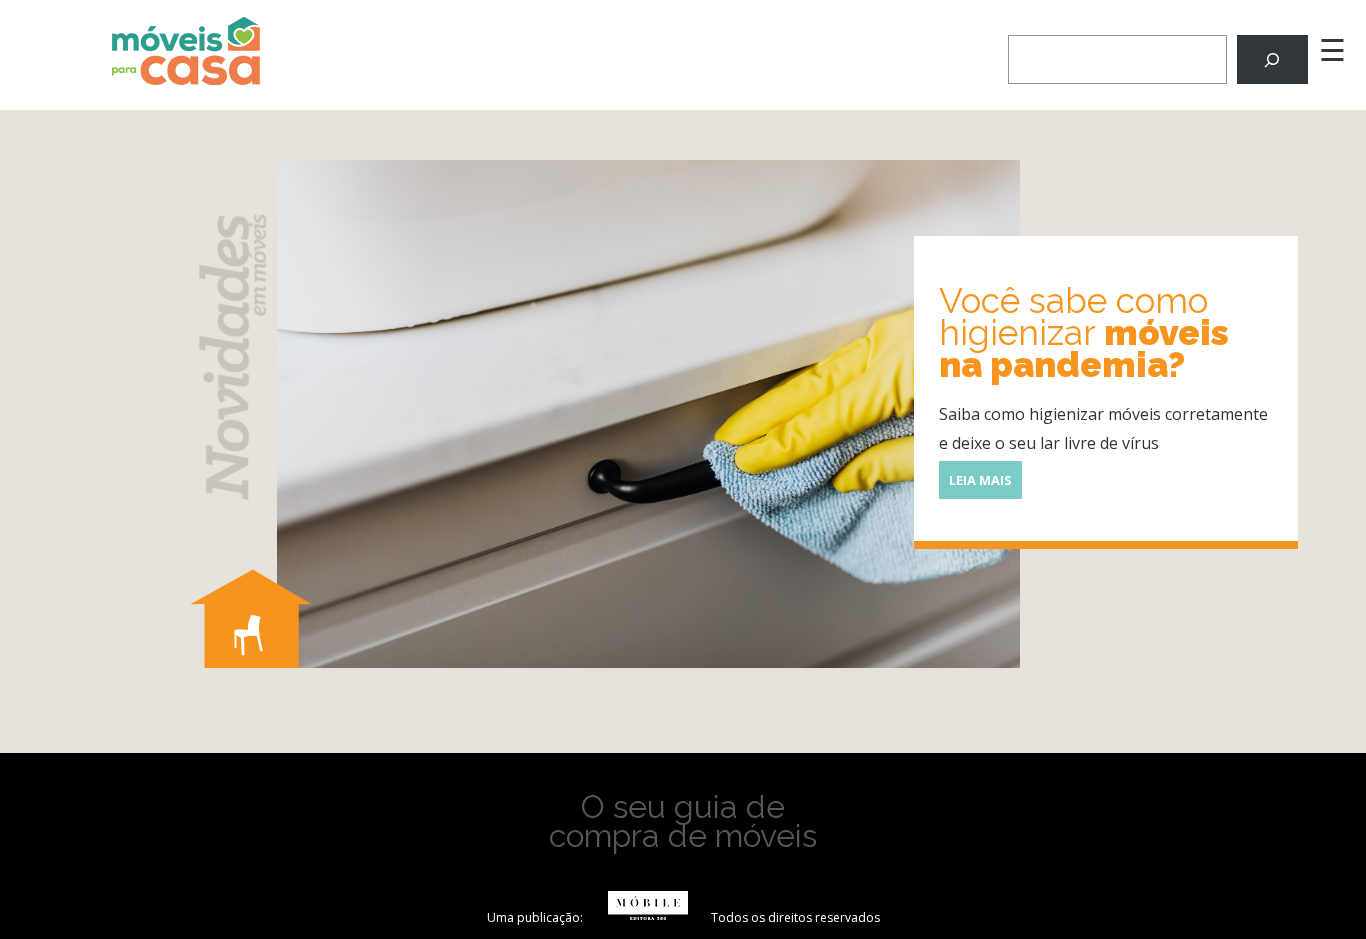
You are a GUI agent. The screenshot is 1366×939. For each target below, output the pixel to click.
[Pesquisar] (1272, 59)
